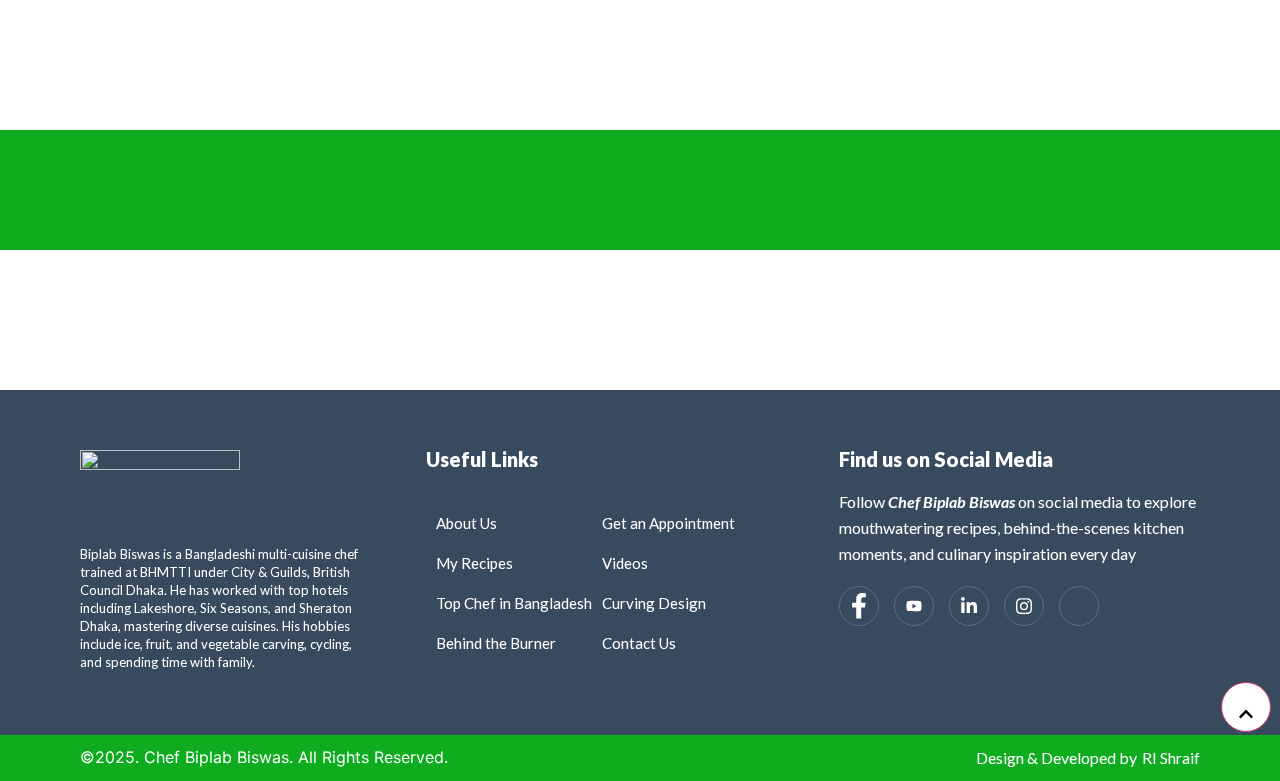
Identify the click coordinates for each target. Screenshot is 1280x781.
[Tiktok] (1079, 606)
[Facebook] (859, 606)
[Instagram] (1024, 606)
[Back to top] (1246, 707)
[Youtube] (914, 606)
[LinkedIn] (969, 606)
